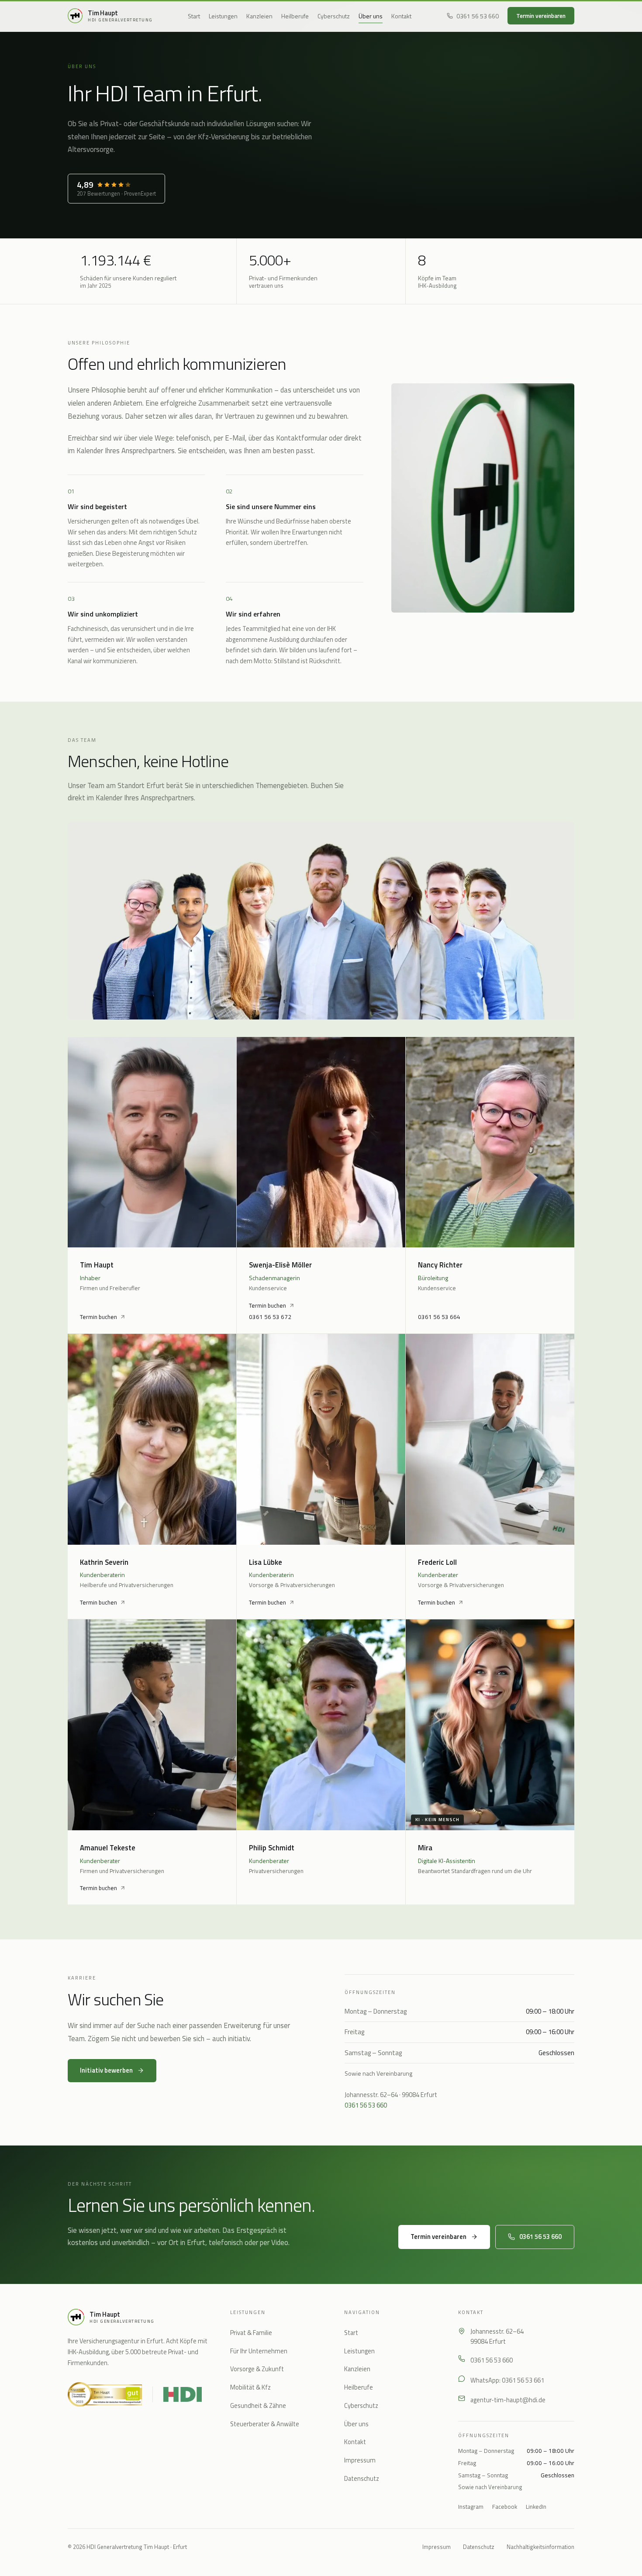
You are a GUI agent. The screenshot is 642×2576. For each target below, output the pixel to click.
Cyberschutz (334, 16)
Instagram (471, 2507)
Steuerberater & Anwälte (265, 2424)
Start (194, 16)
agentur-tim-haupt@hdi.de (508, 2400)
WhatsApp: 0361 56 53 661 (507, 2380)
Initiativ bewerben (106, 2070)
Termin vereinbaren (541, 16)
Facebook (505, 2507)
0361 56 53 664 (439, 1317)
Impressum (360, 2460)
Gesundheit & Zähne (258, 2406)
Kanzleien (259, 16)
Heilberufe (295, 16)
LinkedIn (536, 2507)
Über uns (371, 16)
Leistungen (223, 16)
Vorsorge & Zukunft (257, 2369)
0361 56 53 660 (478, 16)
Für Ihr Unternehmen (259, 2351)
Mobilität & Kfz (250, 2387)
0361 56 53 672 (270, 1317)
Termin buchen (98, 1317)
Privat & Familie (251, 2333)
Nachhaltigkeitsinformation (540, 2547)
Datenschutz (362, 2479)
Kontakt (401, 16)
